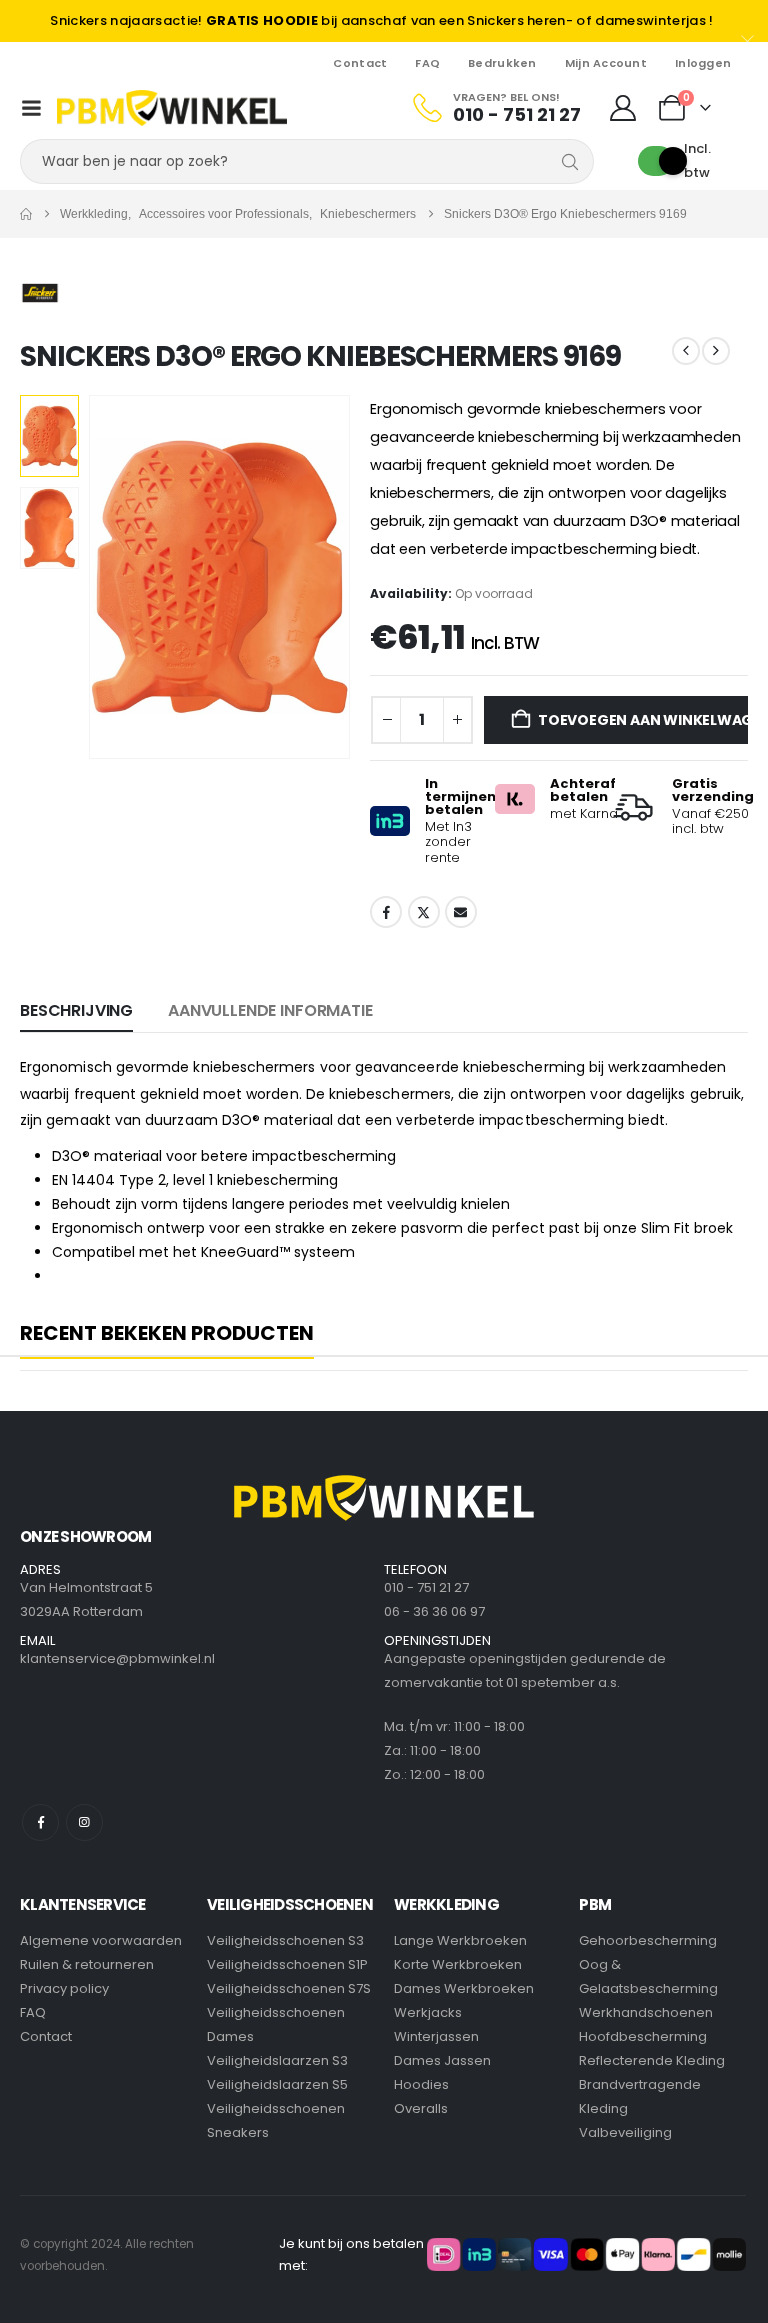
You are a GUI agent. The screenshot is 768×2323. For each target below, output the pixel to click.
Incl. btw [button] (697, 160)
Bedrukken (502, 63)
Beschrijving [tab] (76, 1010)
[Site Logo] (172, 107)
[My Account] (623, 108)
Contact (360, 63)
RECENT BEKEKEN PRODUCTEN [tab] (167, 1334)
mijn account (606, 63)
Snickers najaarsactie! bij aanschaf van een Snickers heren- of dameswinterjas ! (381, 20)
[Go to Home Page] (26, 214)
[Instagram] (84, 1822)
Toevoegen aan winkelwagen (643, 720)
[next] (716, 351)
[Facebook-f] (40, 1822)
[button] (113, 577)
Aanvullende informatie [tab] (270, 1010)
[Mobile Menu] (31, 108)
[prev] (686, 351)
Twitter (424, 912)
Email (461, 912)
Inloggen (703, 63)
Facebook (386, 912)
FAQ (427, 63)
